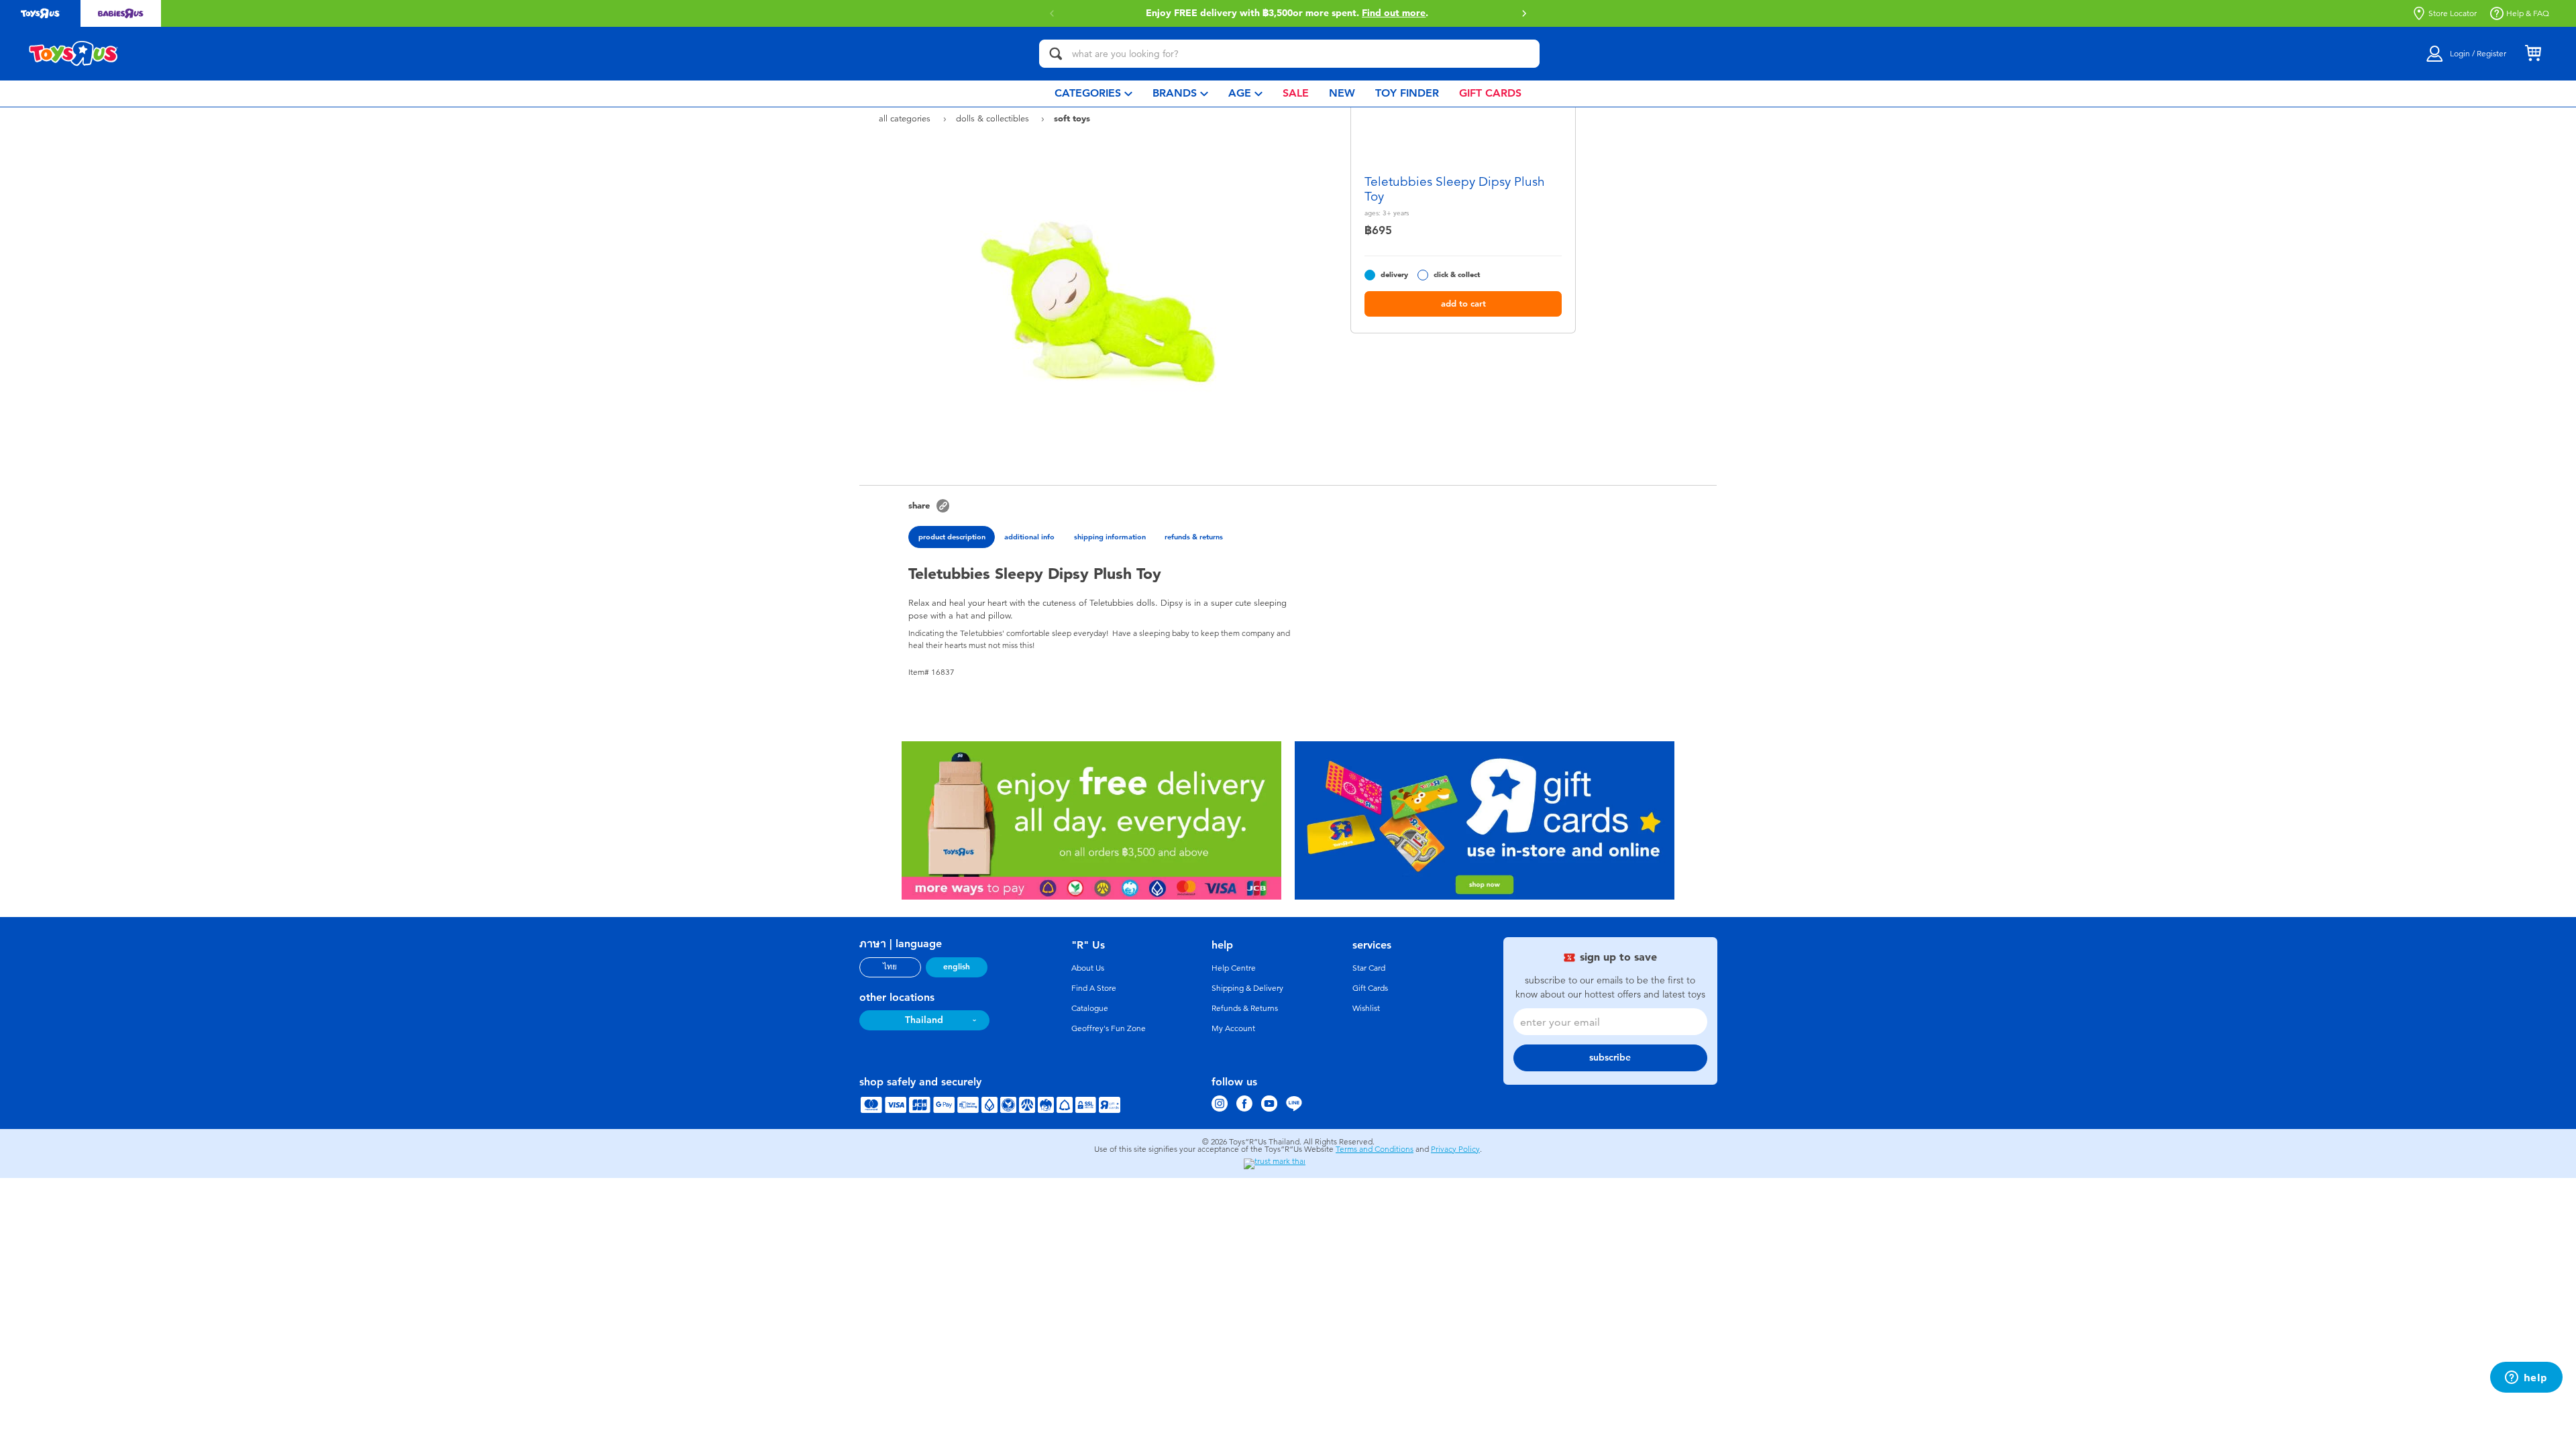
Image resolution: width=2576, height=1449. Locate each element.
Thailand (924, 1020)
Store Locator (2453, 13)
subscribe (1610, 1058)
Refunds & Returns (1245, 1008)
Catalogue (1090, 1008)
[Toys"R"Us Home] (74, 54)
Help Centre (1234, 968)
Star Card (1369, 968)
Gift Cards (1370, 988)
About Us (1088, 968)
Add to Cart (1463, 304)
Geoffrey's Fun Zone (1109, 1028)
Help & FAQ (2528, 13)
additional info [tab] (1029, 537)
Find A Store (1094, 988)
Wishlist (1366, 1008)
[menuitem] (1093, 94)
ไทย (890, 967)
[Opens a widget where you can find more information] (2526, 1379)
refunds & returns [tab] (1194, 537)
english (957, 967)
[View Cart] (2533, 54)
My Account (1233, 1028)
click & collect (1457, 275)
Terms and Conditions (1375, 1149)
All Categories (906, 118)
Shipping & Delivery (1247, 988)
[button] (1524, 13)
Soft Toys (1072, 118)
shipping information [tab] (1110, 537)
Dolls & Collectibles (994, 118)
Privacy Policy (1455, 1149)
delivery (1394, 275)
